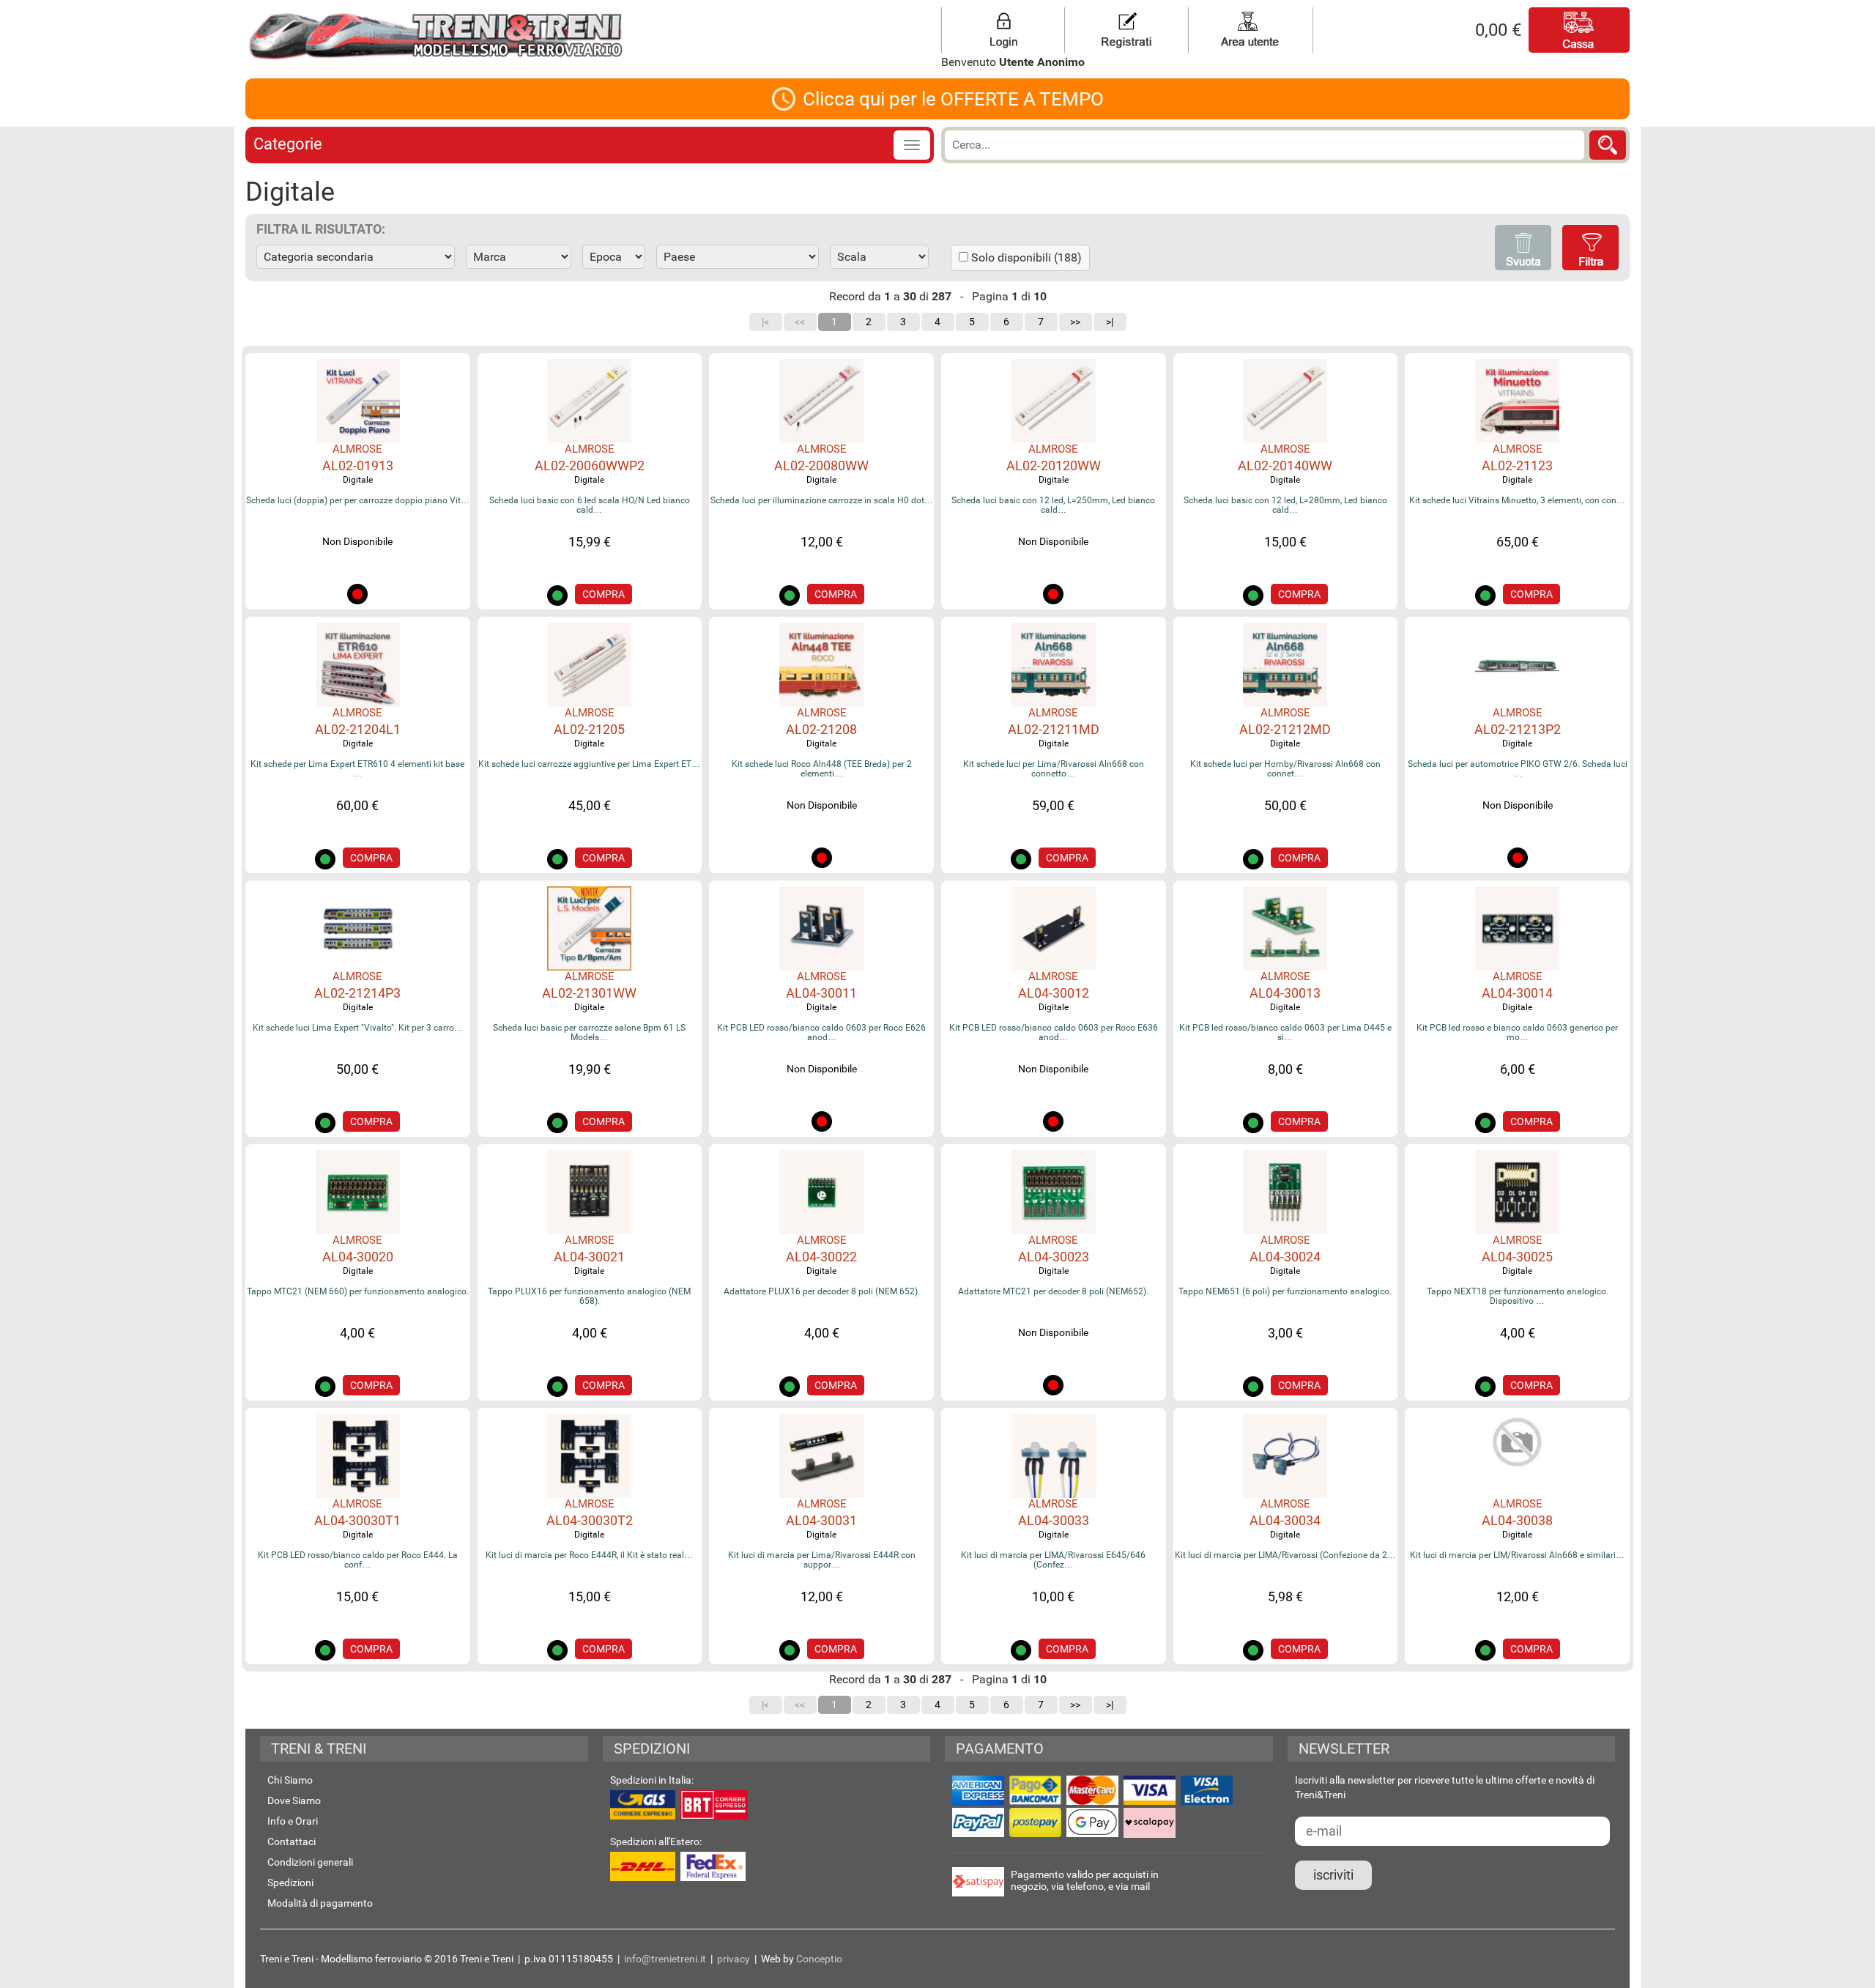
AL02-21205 (589, 729)
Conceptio (819, 1959)
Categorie (288, 144)
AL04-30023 (1054, 1257)
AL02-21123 (1517, 466)
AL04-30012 (1054, 993)
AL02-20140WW (1285, 466)
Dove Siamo (294, 1800)
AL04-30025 (1517, 1257)
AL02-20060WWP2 (590, 466)
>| (1110, 322)
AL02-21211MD (1054, 729)
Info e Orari (293, 1821)
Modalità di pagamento (320, 1903)
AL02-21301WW (589, 993)
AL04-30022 (821, 1257)
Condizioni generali (310, 1862)
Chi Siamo (290, 1780)
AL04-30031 (821, 1520)
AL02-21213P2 (1518, 729)
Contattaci (292, 1842)
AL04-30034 (1285, 1520)
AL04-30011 (821, 993)
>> (1075, 322)
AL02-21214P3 (357, 993)
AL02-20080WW (821, 466)
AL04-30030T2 (590, 1520)
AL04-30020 (358, 1257)
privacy (734, 1959)
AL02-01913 (358, 466)
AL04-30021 (589, 1257)
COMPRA (604, 594)
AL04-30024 (1285, 1257)
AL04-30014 (1517, 993)
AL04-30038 (1517, 1520)
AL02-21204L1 (358, 729)
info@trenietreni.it (665, 1959)
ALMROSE (357, 449)
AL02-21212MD (1285, 729)
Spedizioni (290, 1883)
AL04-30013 (1285, 993)
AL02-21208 (821, 729)
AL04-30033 (1054, 1520)
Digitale (358, 480)
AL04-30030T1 (357, 1520)
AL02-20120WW (1054, 466)
